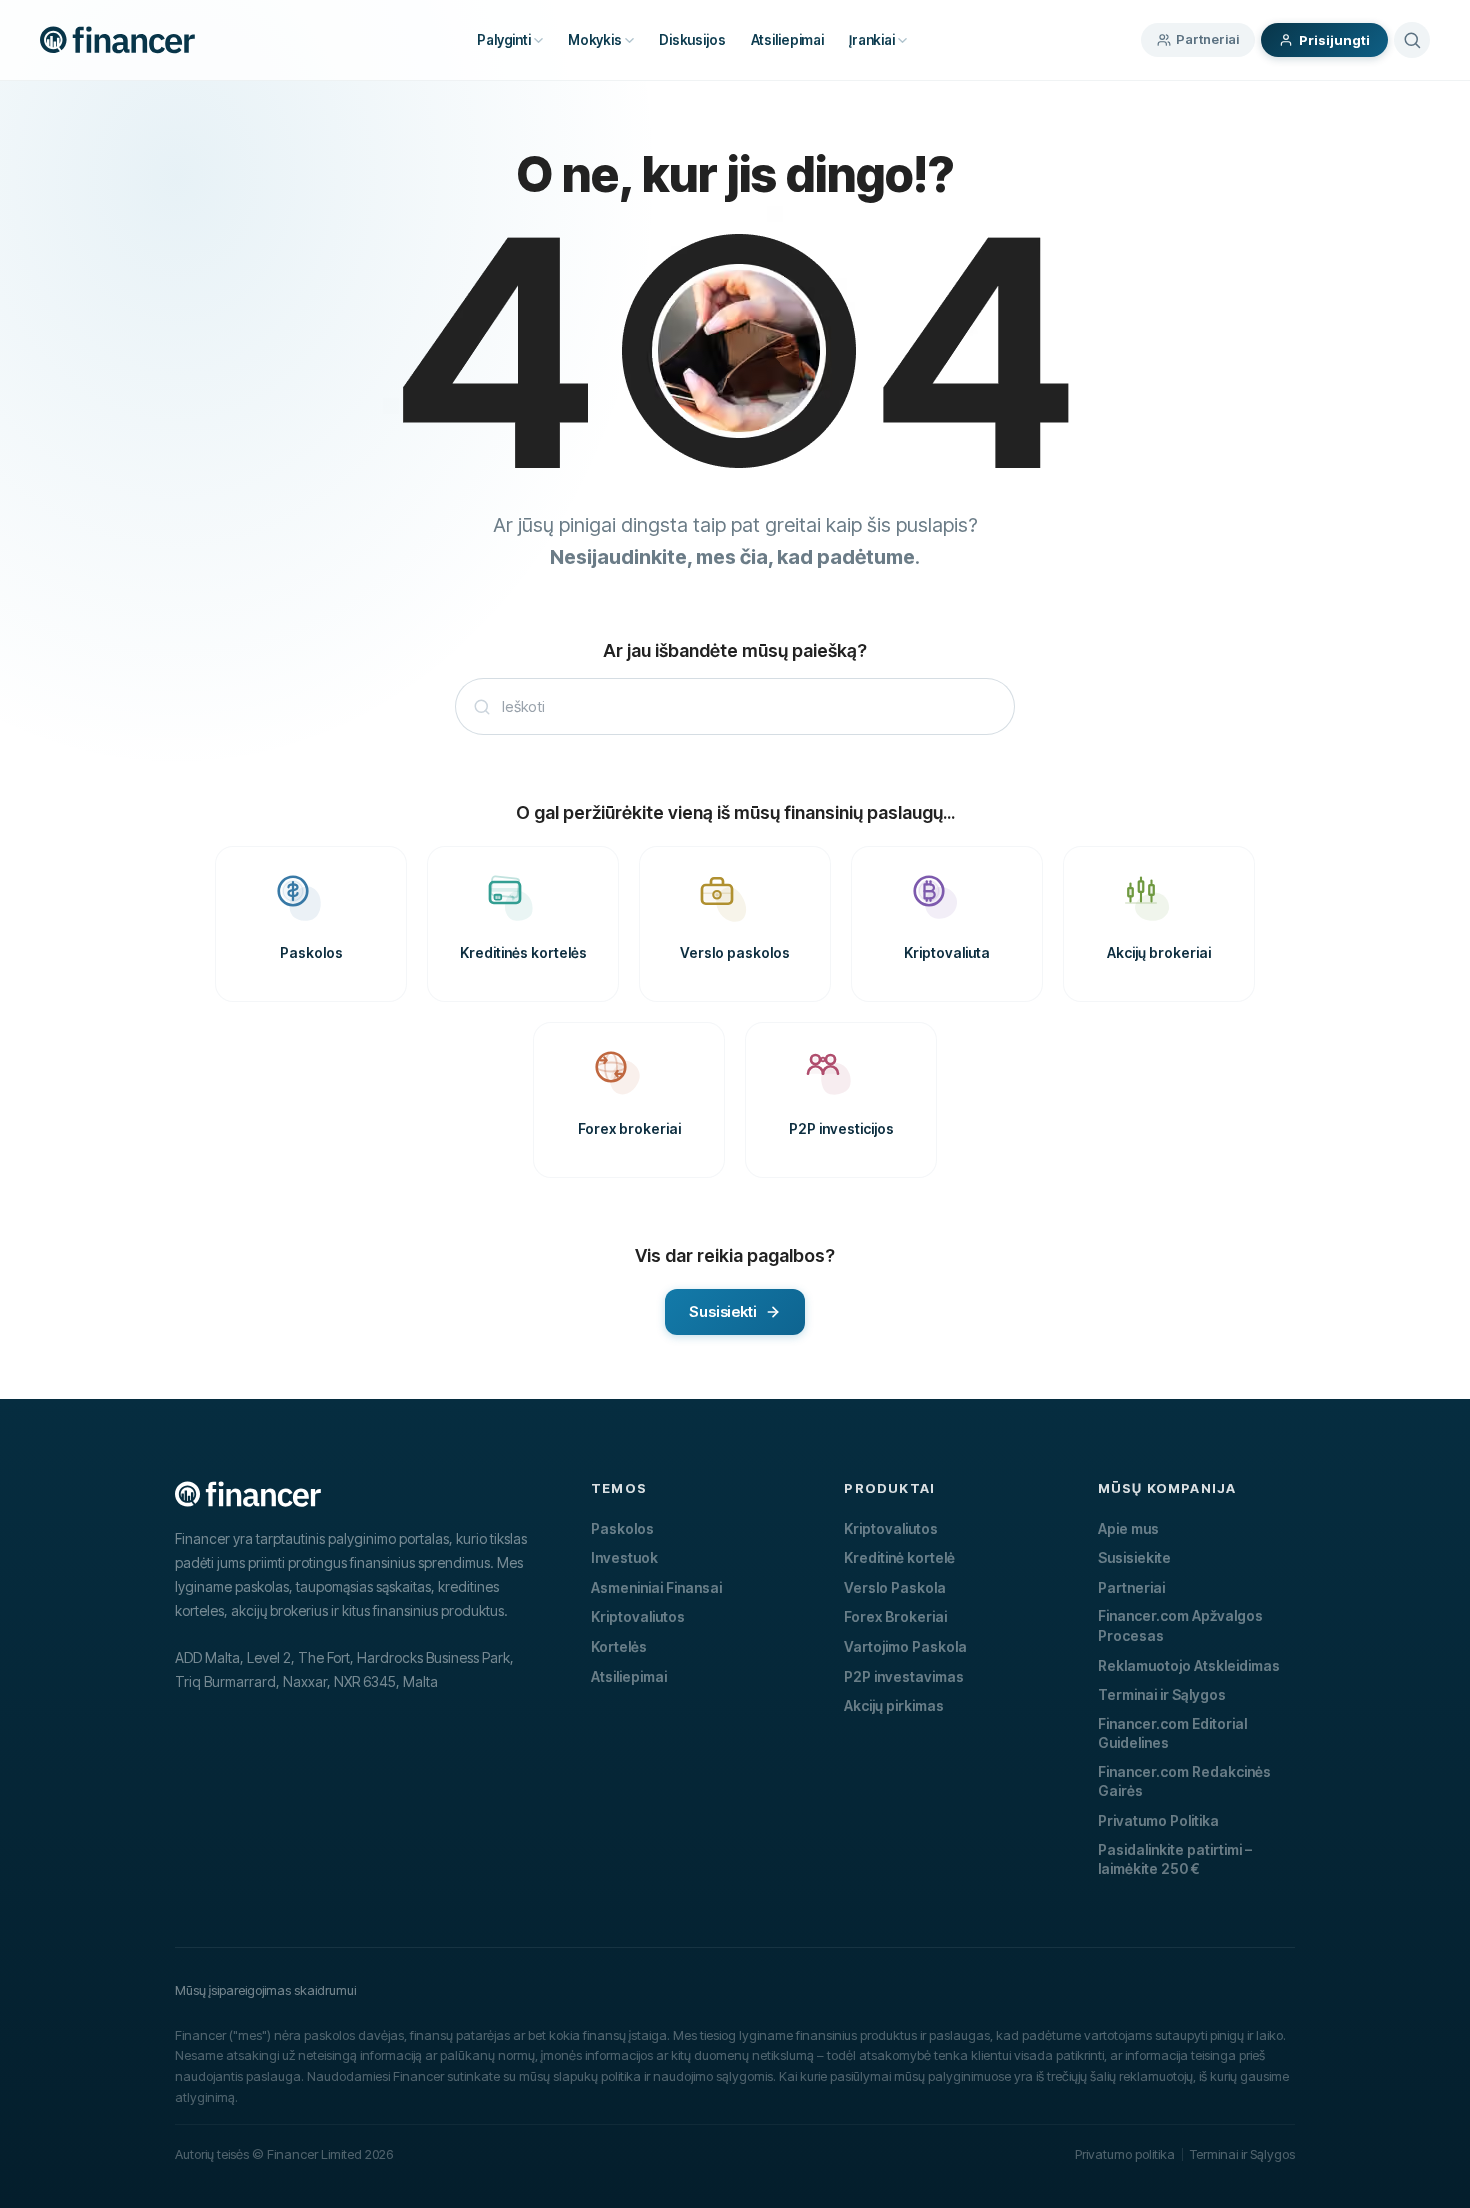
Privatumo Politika (1158, 1820)
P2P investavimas (904, 1676)
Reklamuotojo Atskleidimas (1189, 1665)
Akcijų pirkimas (894, 1705)
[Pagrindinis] (117, 40)
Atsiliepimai (629, 1676)
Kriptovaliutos (638, 1616)
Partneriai (1207, 39)
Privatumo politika (1125, 2154)
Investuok (624, 1557)
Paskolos (622, 1528)
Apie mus (1128, 1528)
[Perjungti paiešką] (1412, 40)
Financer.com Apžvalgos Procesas (1180, 1625)
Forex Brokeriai (895, 1616)
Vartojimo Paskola (905, 1646)
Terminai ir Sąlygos (1162, 1694)
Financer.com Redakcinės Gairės (1184, 1781)
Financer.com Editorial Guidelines (1172, 1733)
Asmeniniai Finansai (656, 1587)
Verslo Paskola (895, 1587)
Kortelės (619, 1646)
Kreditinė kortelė (899, 1557)
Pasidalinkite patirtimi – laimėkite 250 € (1175, 1859)
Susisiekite (1134, 1557)
